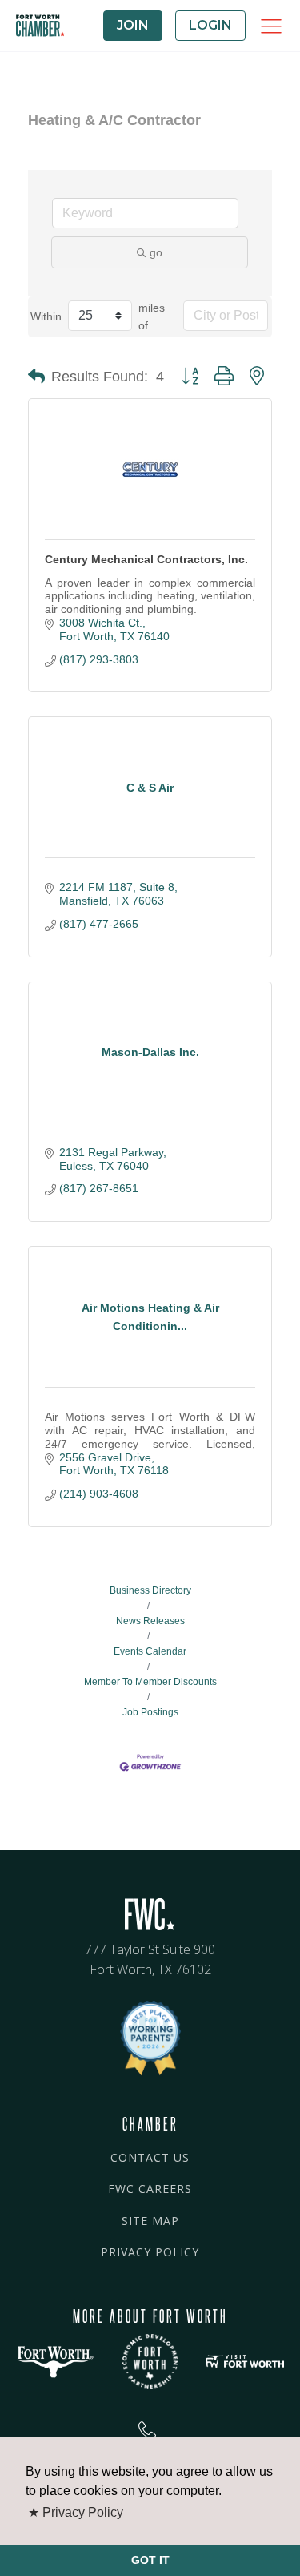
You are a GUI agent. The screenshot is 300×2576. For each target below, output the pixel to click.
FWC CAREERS (150, 2189)
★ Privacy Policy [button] (76, 2512)
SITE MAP (150, 2221)
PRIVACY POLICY (150, 2252)
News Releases (150, 1621)
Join (133, 25)
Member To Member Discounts (150, 1682)
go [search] (156, 252)
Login (210, 25)
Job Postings (150, 1712)
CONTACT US (150, 2157)
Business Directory (150, 1590)
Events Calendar (150, 1651)
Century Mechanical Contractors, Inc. (146, 559)
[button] (36, 377)
